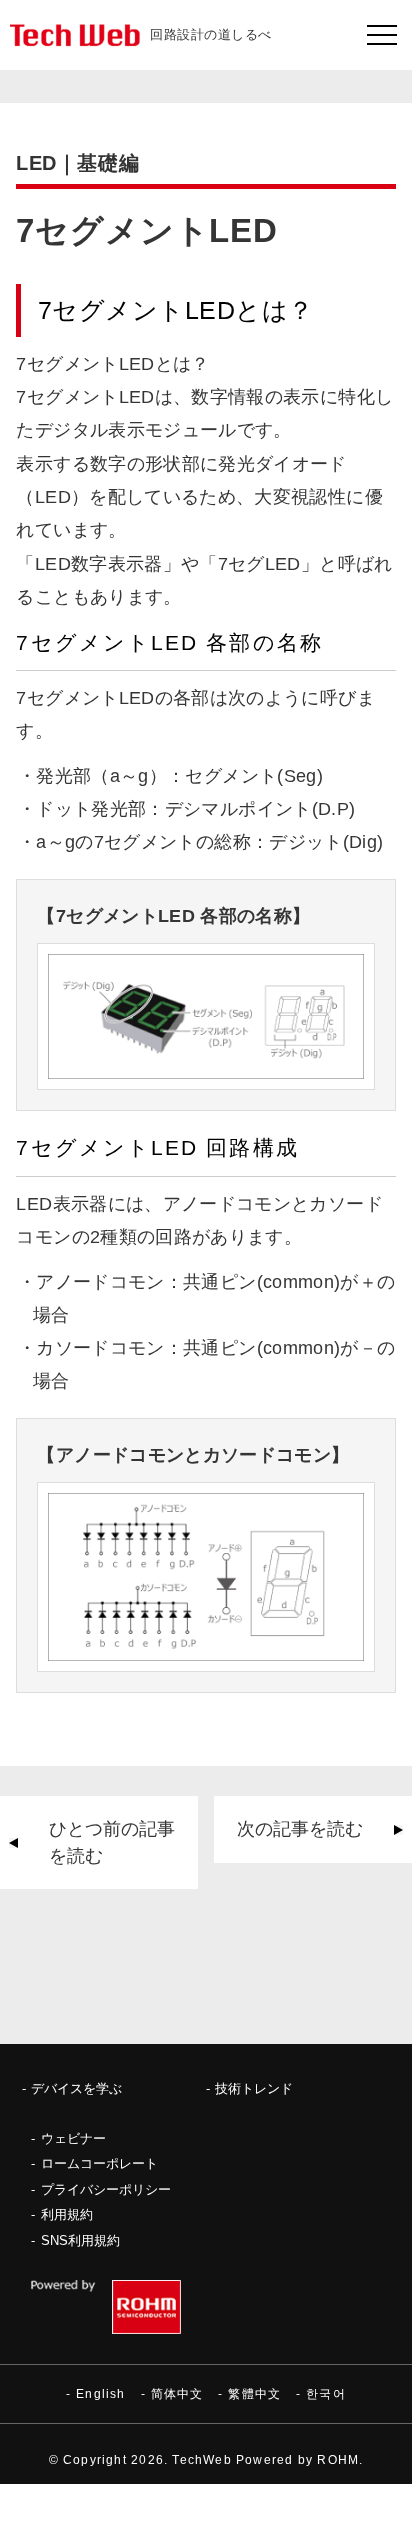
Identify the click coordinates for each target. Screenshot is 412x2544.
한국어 (326, 2394)
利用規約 (67, 2214)
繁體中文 (254, 2394)
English (100, 2394)
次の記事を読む (300, 1829)
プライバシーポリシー (106, 2189)
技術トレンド (254, 2088)
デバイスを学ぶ (76, 2088)
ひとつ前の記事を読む (112, 1842)
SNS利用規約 (80, 2240)
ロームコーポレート (99, 2163)
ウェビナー (73, 2138)
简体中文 (177, 2394)
